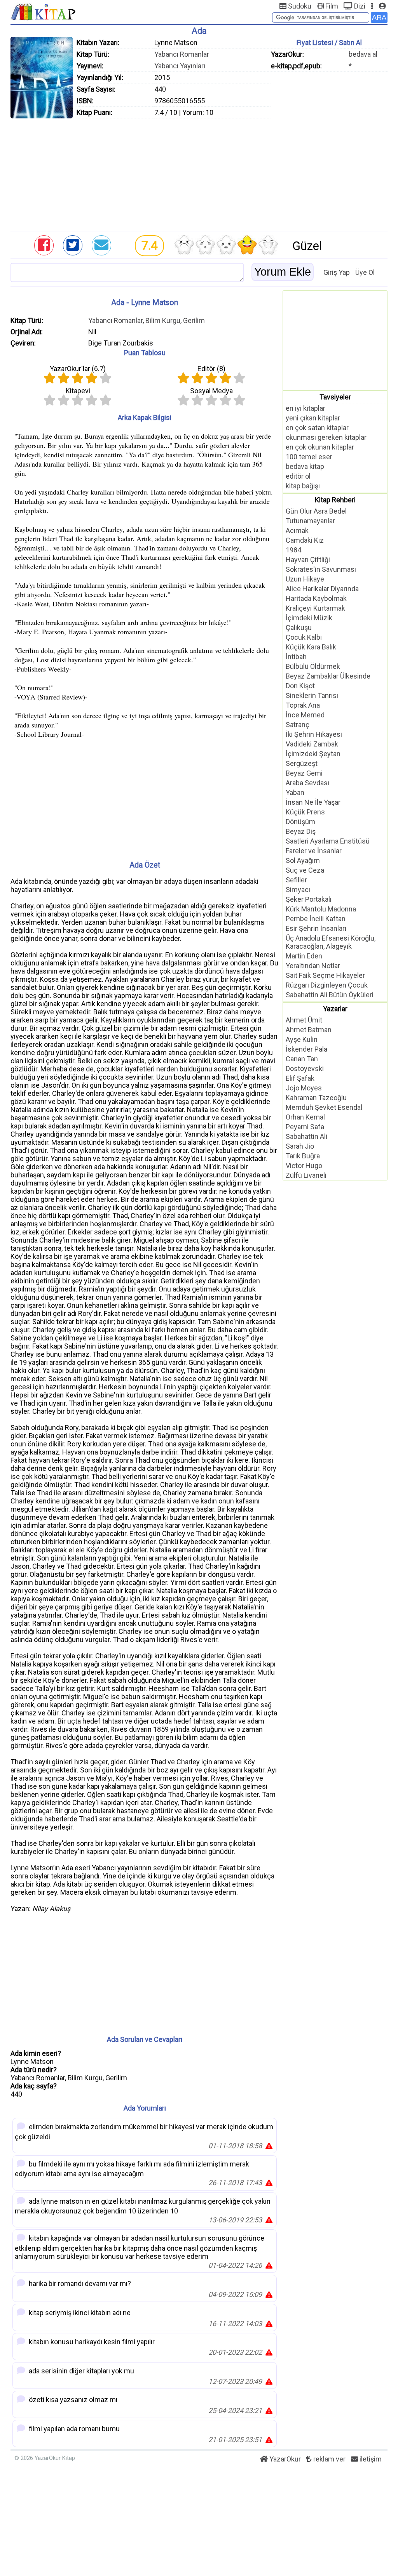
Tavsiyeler (335, 397)
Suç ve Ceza (305, 870)
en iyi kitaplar (305, 408)
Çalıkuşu (299, 628)
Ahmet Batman (309, 1030)
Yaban (295, 792)
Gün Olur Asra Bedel (316, 511)
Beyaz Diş (301, 831)
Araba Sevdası (307, 783)
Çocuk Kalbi (304, 637)
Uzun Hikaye (305, 579)
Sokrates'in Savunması (321, 569)
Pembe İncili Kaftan (316, 919)
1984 (293, 550)
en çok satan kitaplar (317, 428)
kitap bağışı (303, 486)
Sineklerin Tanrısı (312, 695)
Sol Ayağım (303, 860)
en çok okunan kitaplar (320, 447)
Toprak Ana (303, 705)
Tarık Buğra (303, 1156)
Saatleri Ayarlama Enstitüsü (328, 841)
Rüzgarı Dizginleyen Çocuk (327, 985)
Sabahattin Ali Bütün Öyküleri (330, 995)
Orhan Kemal (305, 1117)
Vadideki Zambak (312, 744)
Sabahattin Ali (306, 1136)
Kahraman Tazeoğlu (316, 1098)
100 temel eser (309, 457)
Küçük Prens (305, 812)
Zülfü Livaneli (306, 1175)
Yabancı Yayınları (180, 66)
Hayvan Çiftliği (308, 560)
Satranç (298, 725)
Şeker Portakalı (309, 899)
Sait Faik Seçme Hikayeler (325, 975)
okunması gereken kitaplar (326, 437)
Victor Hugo (304, 1166)
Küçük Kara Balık (311, 647)
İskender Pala (306, 1049)
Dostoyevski (305, 1068)
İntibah (296, 657)
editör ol (298, 476)
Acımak (297, 530)
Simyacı (298, 890)
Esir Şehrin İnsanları (316, 928)
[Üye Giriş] (382, 6)
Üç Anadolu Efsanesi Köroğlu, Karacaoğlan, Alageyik (331, 942)
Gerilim (194, 320)
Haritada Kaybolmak (316, 598)
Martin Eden (304, 956)
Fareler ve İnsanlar (314, 851)
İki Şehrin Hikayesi (314, 734)
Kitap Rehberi (335, 500)
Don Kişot (300, 686)
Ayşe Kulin (302, 1039)
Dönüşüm (300, 822)
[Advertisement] (199, 173)
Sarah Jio (300, 1146)
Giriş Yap (337, 272)
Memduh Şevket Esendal (324, 1107)
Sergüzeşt (302, 763)
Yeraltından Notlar (313, 966)
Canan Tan (302, 1059)
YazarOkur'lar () (78, 369)
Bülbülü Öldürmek (313, 666)
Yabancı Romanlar (182, 54)
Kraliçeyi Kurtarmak (315, 608)
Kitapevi (78, 391)
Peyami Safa (305, 1127)
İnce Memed (305, 715)
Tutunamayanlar (310, 521)
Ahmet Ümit (304, 1020)
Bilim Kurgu (163, 320)
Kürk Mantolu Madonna (321, 909)
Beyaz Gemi (304, 773)
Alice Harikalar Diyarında (322, 589)
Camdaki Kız (305, 540)
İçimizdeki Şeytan (313, 754)
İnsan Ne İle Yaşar (313, 802)
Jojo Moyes (304, 1088)
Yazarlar (335, 1009)
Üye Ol (365, 272)
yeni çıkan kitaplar (313, 418)
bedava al (363, 54)
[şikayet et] (269, 2146)
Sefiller (296, 880)
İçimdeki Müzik (309, 618)
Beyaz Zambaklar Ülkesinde (328, 676)
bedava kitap (305, 466)
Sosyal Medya (211, 391)
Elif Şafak (300, 1078)
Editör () (211, 369)
